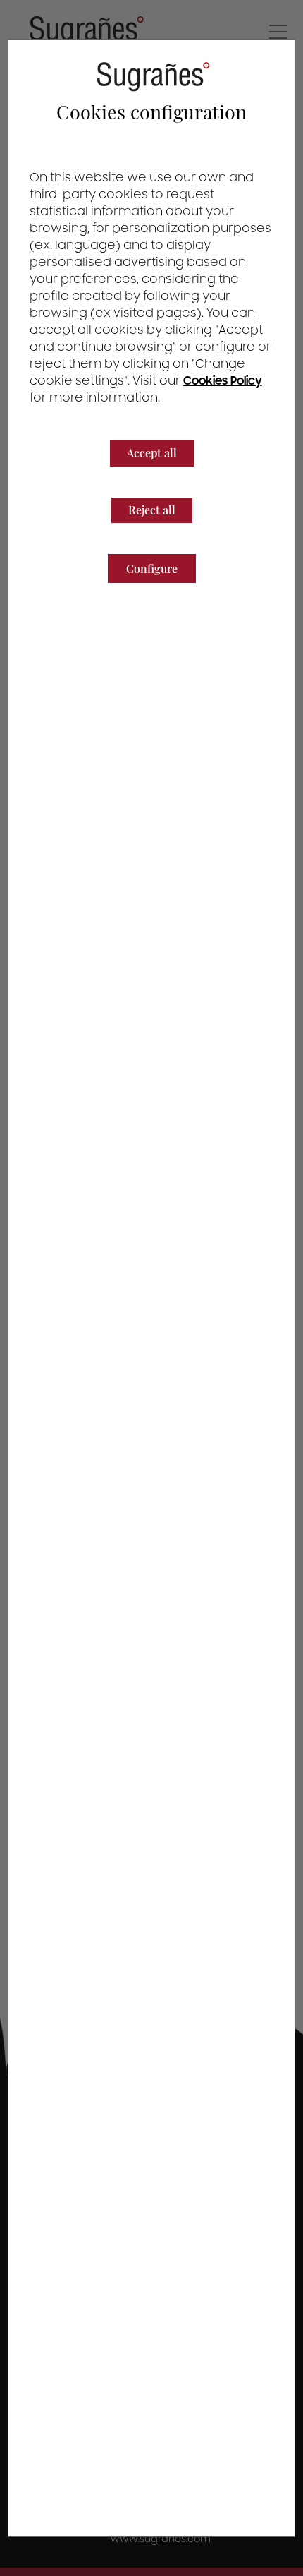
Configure (152, 568)
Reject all (152, 510)
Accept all (152, 453)
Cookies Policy (223, 381)
